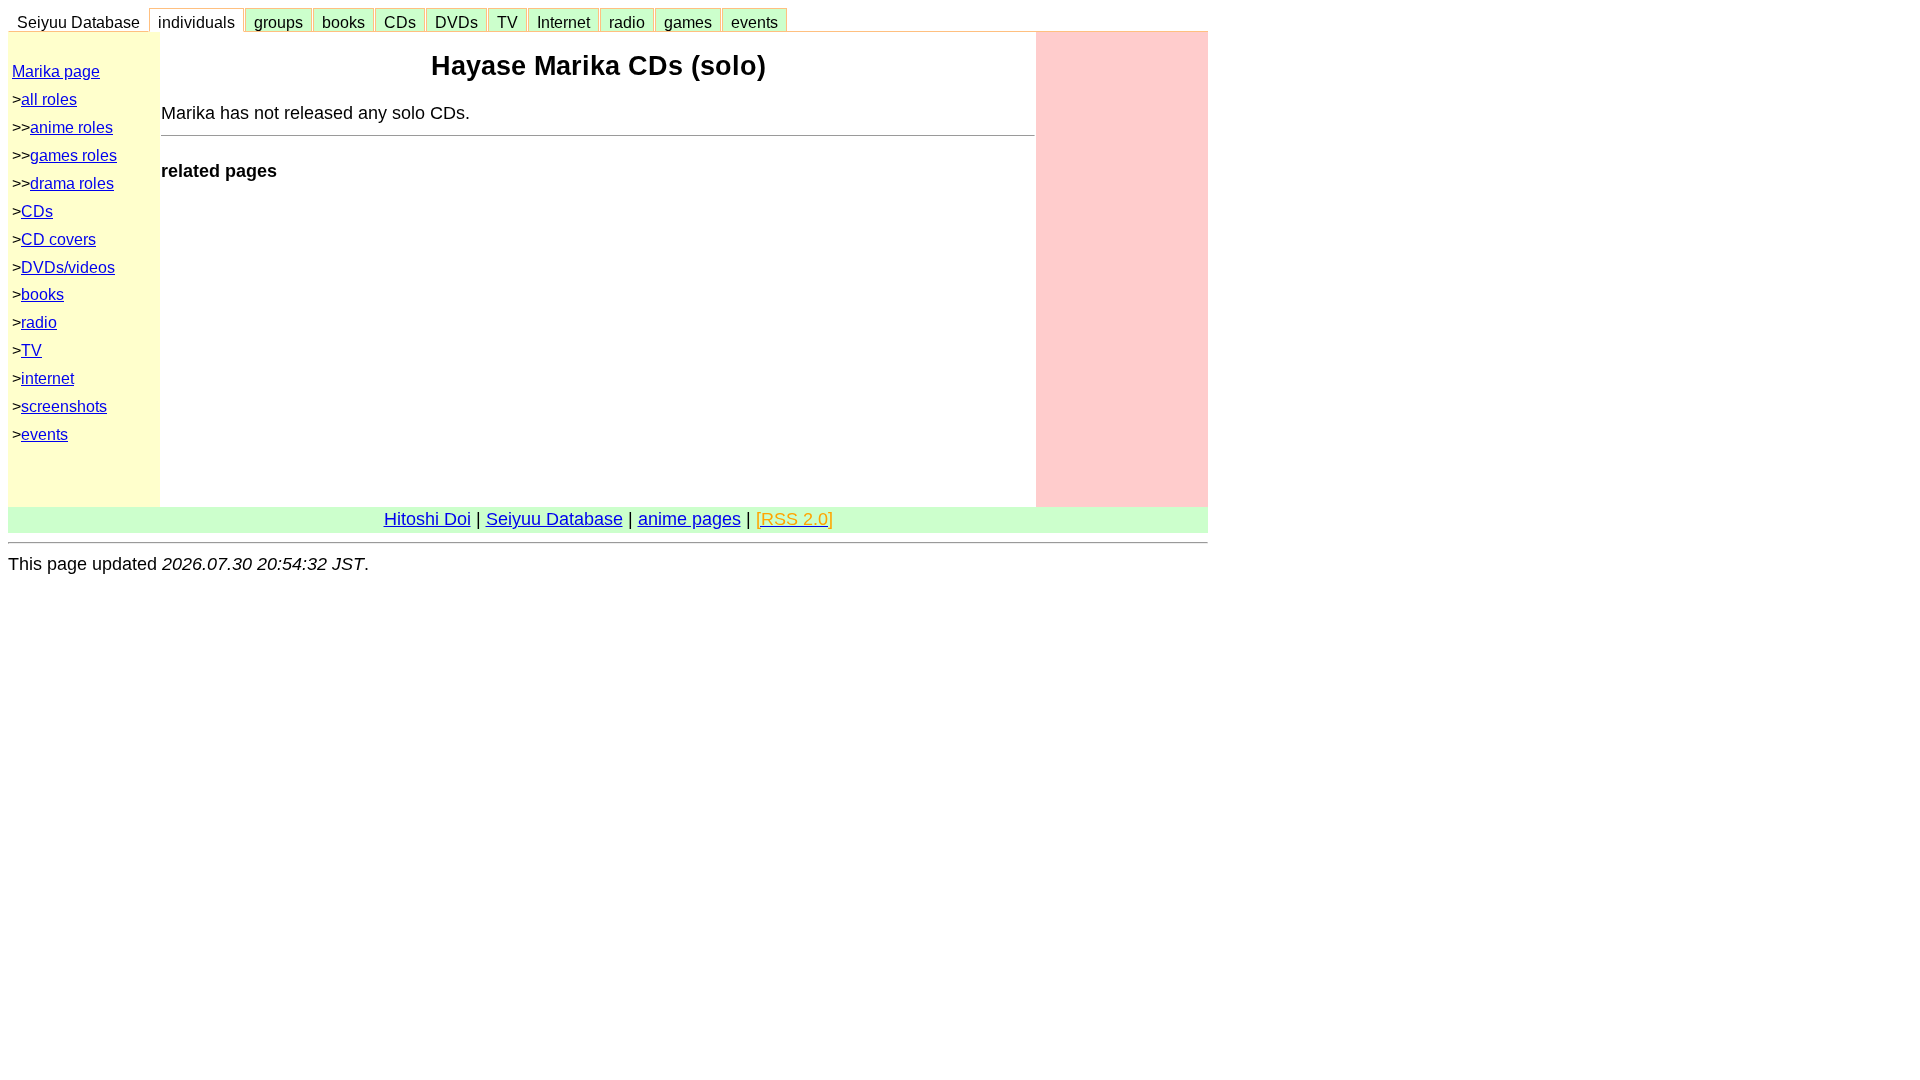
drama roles (72, 183)
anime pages (689, 519)
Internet (563, 22)
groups (278, 22)
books (343, 22)
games (688, 22)
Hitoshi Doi (427, 519)
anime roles (71, 127)
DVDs (456, 22)
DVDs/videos (68, 267)
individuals (196, 22)
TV (507, 22)
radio (627, 22)
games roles (73, 155)
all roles (49, 99)
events (754, 22)
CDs (400, 22)
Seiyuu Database (78, 22)
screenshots (64, 406)
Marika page (56, 71)
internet (47, 378)
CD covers (58, 239)
